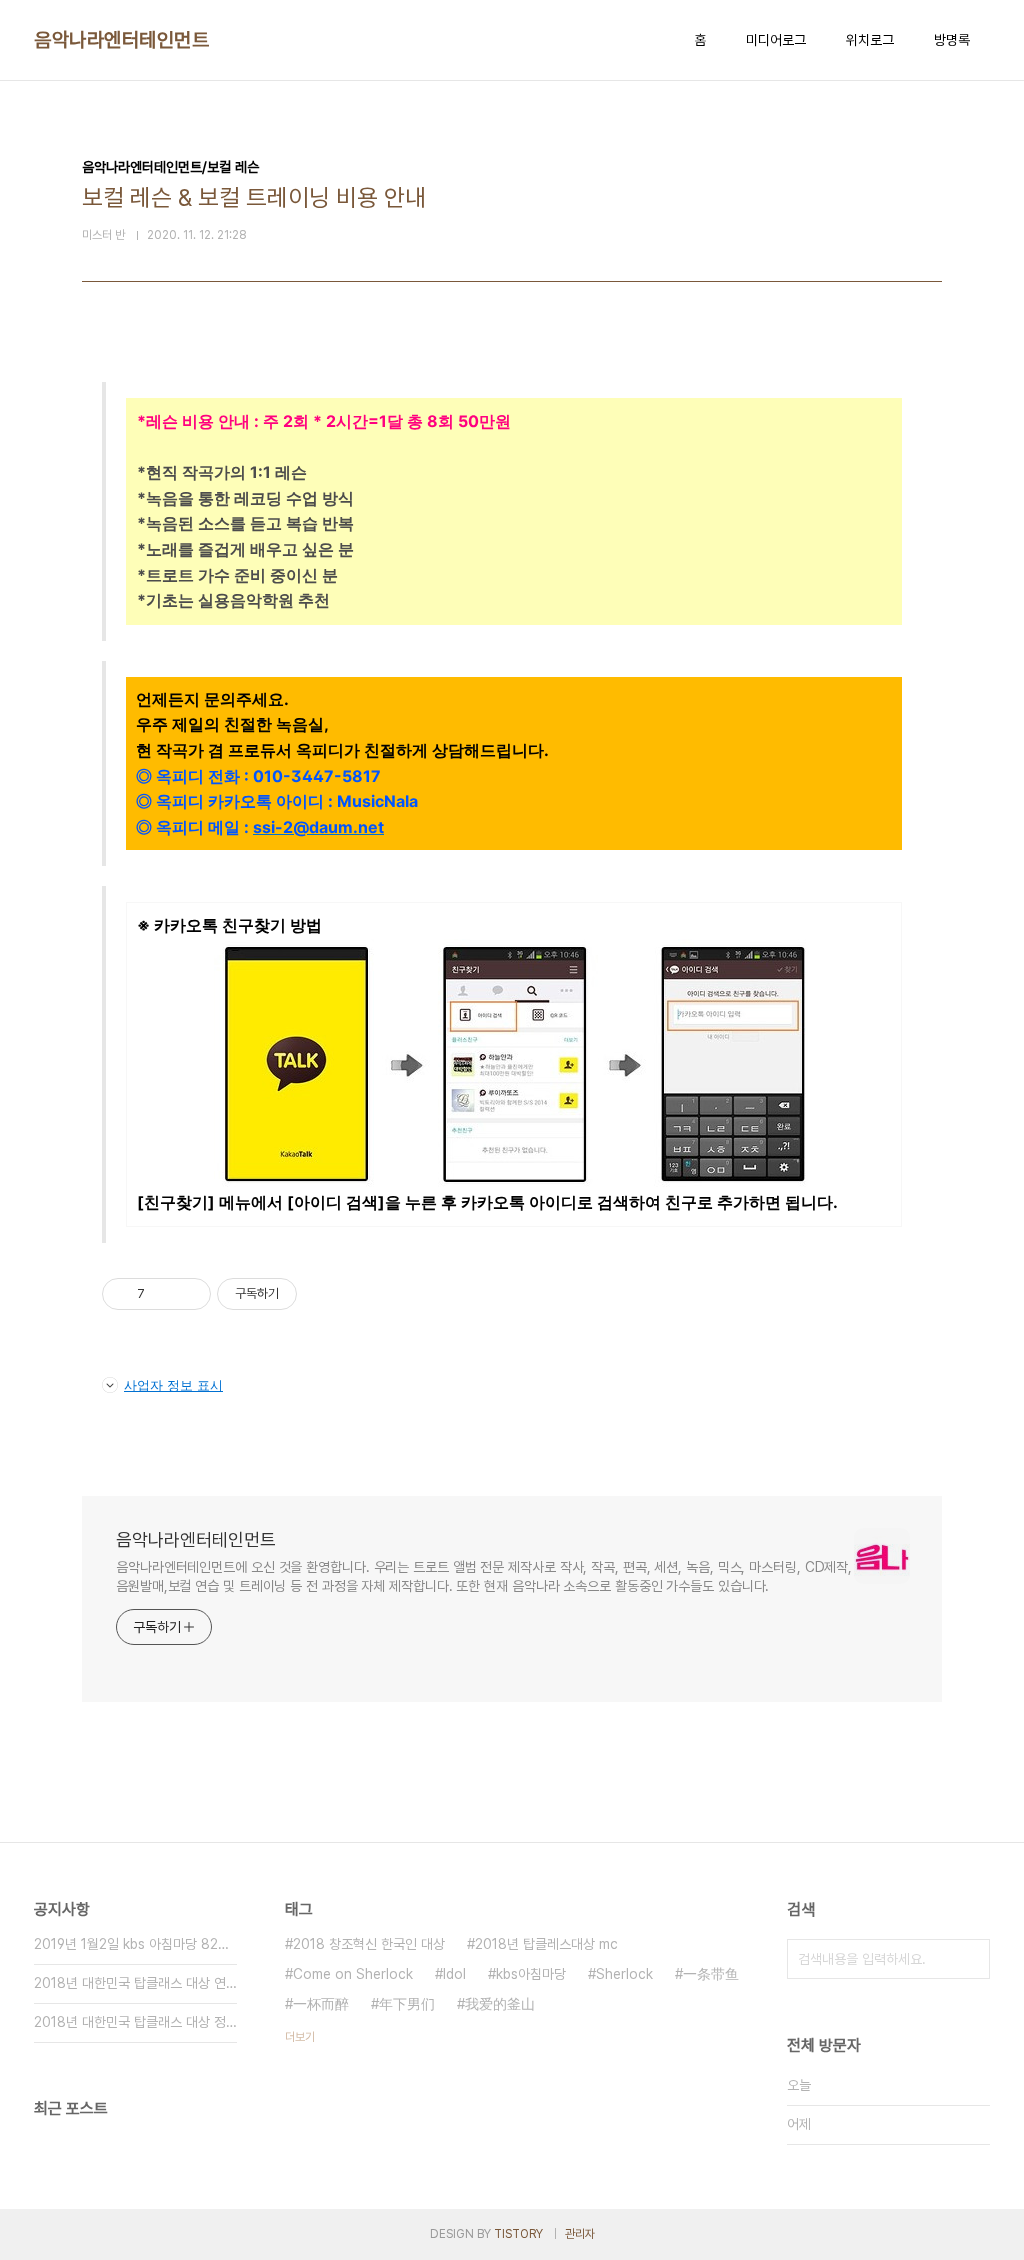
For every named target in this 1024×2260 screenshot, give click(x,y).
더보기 (300, 2037)
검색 (970, 1959)
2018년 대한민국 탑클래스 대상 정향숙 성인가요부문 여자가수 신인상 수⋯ (135, 2022)
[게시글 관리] (188, 1294)
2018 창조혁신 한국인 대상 (369, 1944)
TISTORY (518, 2234)
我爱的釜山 (500, 2004)
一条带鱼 (711, 1974)
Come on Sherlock (353, 1974)
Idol (454, 1974)
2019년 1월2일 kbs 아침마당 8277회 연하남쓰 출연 (135, 1944)
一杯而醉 (321, 2004)
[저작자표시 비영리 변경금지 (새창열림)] (324, 1294)
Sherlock (624, 1974)
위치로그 (870, 40)
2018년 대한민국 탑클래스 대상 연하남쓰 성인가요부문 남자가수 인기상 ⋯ (135, 1983)
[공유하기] (163, 1294)
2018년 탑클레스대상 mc (546, 1944)
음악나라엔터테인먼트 (121, 40)
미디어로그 (776, 40)
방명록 (952, 40)
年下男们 (407, 2004)
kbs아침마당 (531, 1974)
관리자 (580, 2234)
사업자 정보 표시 (173, 1385)
